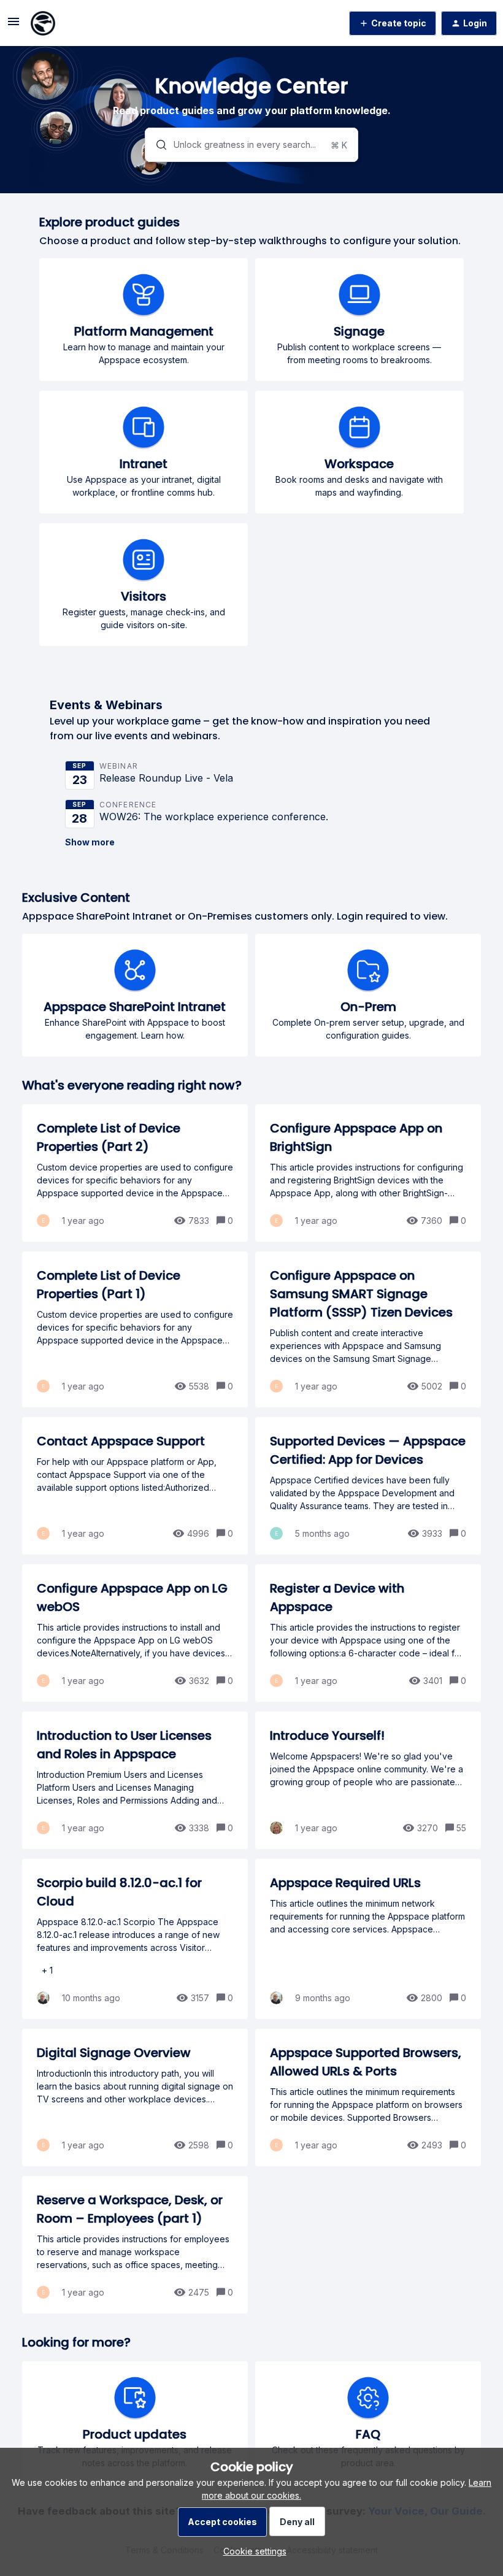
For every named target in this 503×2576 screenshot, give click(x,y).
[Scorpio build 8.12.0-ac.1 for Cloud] (135, 1939)
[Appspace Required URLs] (368, 1939)
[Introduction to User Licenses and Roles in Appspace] (135, 1780)
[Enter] (156, 145)
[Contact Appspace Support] (135, 1486)
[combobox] (251, 145)
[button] (252, 2551)
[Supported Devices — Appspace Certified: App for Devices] (368, 1486)
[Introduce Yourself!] (368, 1780)
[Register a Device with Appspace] (368, 1633)
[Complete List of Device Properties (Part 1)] (135, 1329)
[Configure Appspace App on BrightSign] (368, 1173)
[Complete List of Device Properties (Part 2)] (135, 1173)
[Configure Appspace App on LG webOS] (135, 1633)
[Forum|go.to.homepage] (43, 23)
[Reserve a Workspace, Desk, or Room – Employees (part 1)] (135, 2245)
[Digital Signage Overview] (135, 2097)
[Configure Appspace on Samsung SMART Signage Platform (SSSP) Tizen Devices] (368, 1329)
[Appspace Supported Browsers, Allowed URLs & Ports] (368, 2097)
